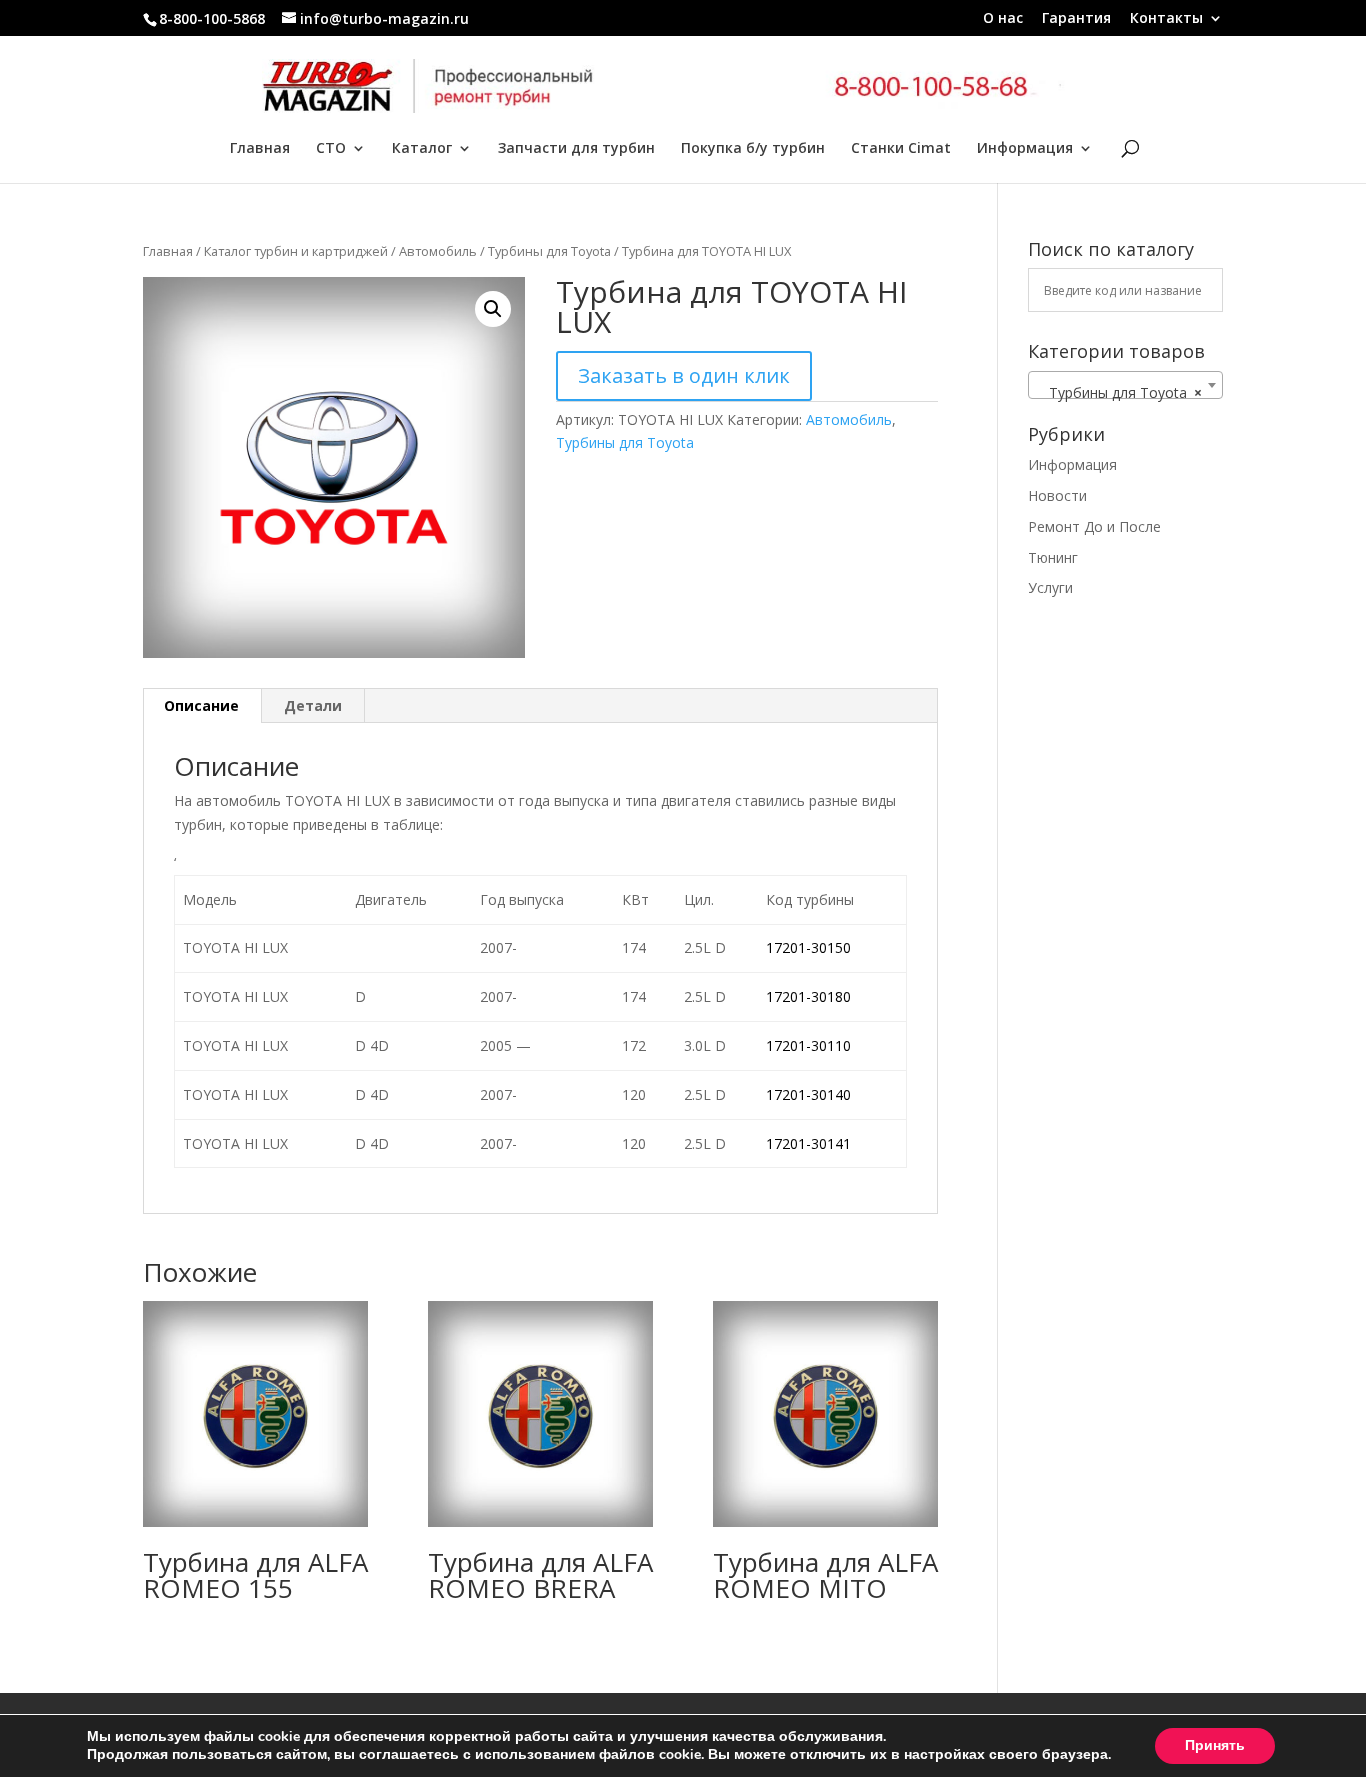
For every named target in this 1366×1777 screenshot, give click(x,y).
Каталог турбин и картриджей (296, 251)
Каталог (422, 149)
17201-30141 (808, 1143)
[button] (493, 309)
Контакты (1166, 19)
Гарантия (1076, 19)
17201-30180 (808, 996)
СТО (331, 149)
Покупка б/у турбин (753, 149)
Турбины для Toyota (549, 251)
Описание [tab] (201, 705)
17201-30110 (808, 1045)
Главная (260, 149)
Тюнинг (1053, 557)
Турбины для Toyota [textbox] (1119, 392)
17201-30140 (808, 1094)
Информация (1025, 149)
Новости (1057, 495)
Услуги (1050, 587)
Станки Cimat (901, 149)
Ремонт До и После (1094, 526)
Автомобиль (438, 251)
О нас (1003, 19)
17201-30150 (808, 947)
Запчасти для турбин (576, 149)
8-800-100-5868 (212, 18)
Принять (1215, 1745)
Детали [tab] (313, 705)
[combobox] (1125, 385)
